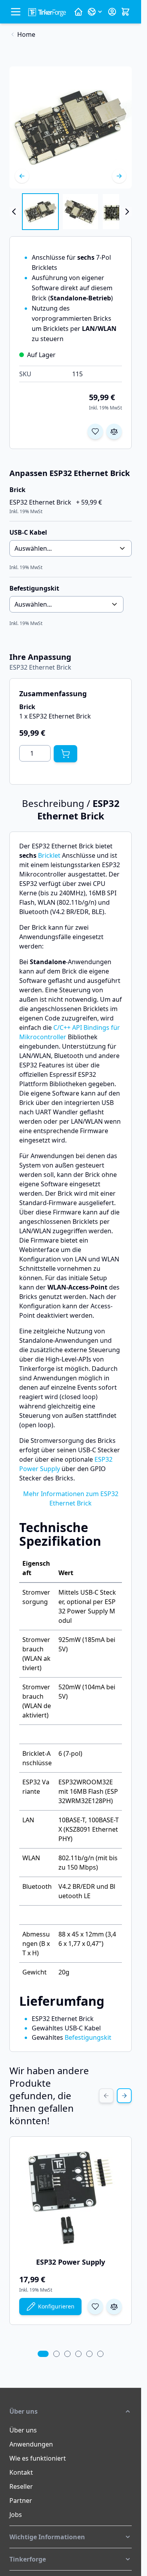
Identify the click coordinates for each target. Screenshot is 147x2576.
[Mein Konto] (112, 12)
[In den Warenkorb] (65, 754)
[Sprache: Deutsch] (95, 12)
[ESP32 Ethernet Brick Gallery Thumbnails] (71, 212)
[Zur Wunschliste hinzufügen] (95, 431)
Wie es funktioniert (38, 2458)
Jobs (16, 2515)
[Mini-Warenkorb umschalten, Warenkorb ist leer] (125, 12)
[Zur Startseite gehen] (47, 12)
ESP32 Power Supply (71, 2262)
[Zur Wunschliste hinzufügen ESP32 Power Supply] (95, 2307)
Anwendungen (31, 2444)
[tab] (43, 2354)
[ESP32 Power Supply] (71, 2197)
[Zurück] (22, 176)
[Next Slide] (124, 2096)
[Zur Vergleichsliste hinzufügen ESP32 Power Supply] (114, 2307)
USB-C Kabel (28, 532)
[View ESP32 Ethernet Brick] (40, 212)
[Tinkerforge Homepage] (78, 12)
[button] (71, 2411)
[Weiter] (119, 176)
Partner (21, 2501)
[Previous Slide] (106, 2096)
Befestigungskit (88, 2037)
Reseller (21, 2486)
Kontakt (21, 2472)
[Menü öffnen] (16, 12)
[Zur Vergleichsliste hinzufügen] (114, 431)
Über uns (23, 2430)
